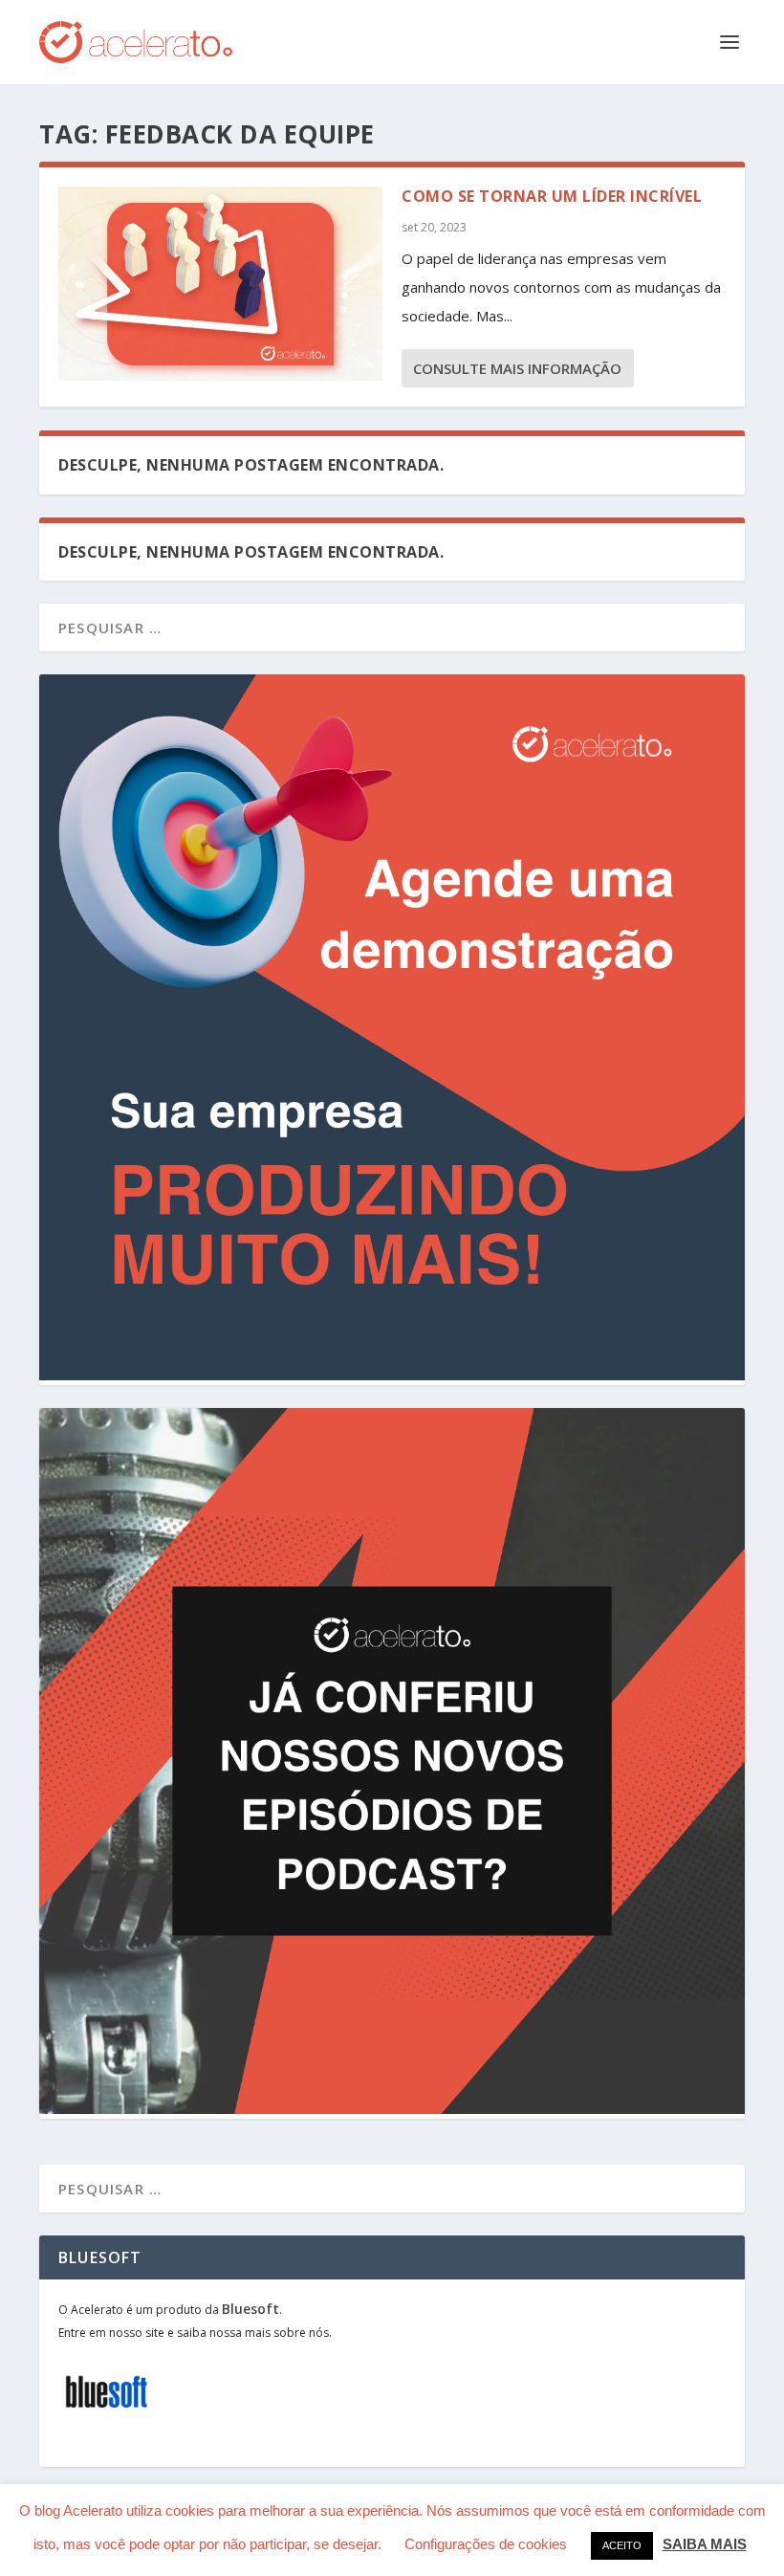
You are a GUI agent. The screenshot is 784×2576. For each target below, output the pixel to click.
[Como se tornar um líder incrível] (220, 284)
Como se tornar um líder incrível (552, 196)
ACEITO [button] (622, 2545)
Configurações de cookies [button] (486, 2544)
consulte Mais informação (517, 368)
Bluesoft (250, 2309)
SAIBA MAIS (705, 2544)
